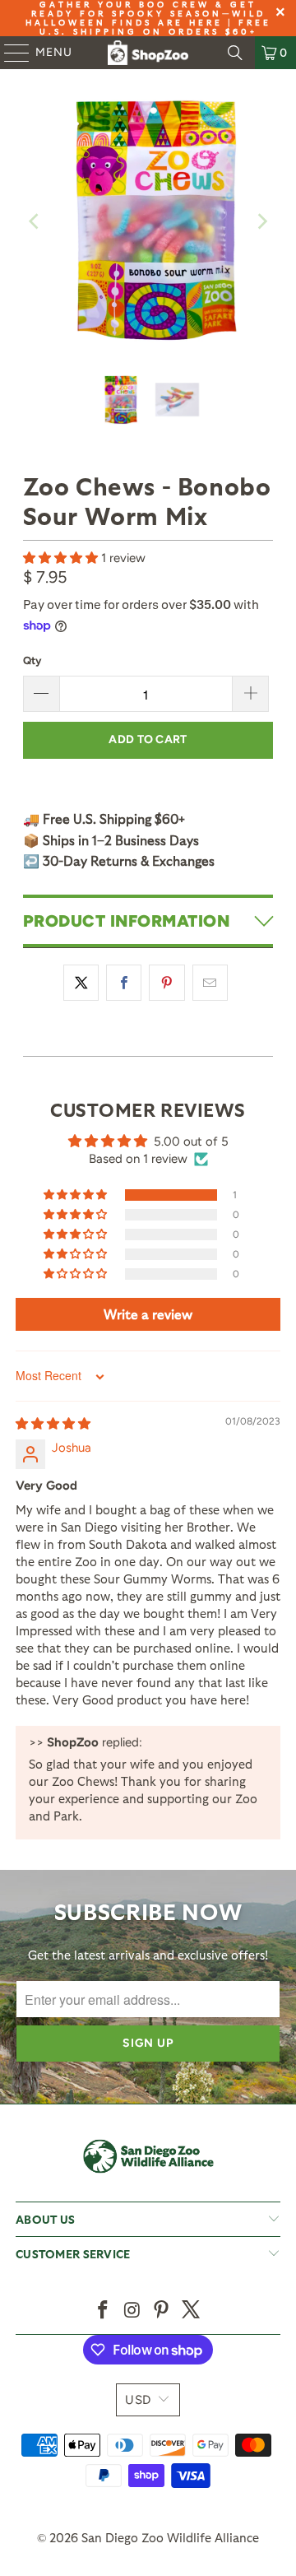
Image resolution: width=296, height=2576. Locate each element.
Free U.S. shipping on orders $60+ (155, 27)
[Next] (261, 222)
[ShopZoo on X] (192, 2311)
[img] (53, 1424)
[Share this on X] (81, 983)
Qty (32, 660)
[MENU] (9, 53)
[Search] (235, 53)
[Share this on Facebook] (124, 983)
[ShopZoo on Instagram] (132, 2311)
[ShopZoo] (148, 53)
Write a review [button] (148, 1314)
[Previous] (35, 222)
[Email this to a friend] (210, 983)
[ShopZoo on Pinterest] (162, 2311)
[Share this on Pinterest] (166, 983)
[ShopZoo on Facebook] (104, 2311)
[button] (62, 558)
